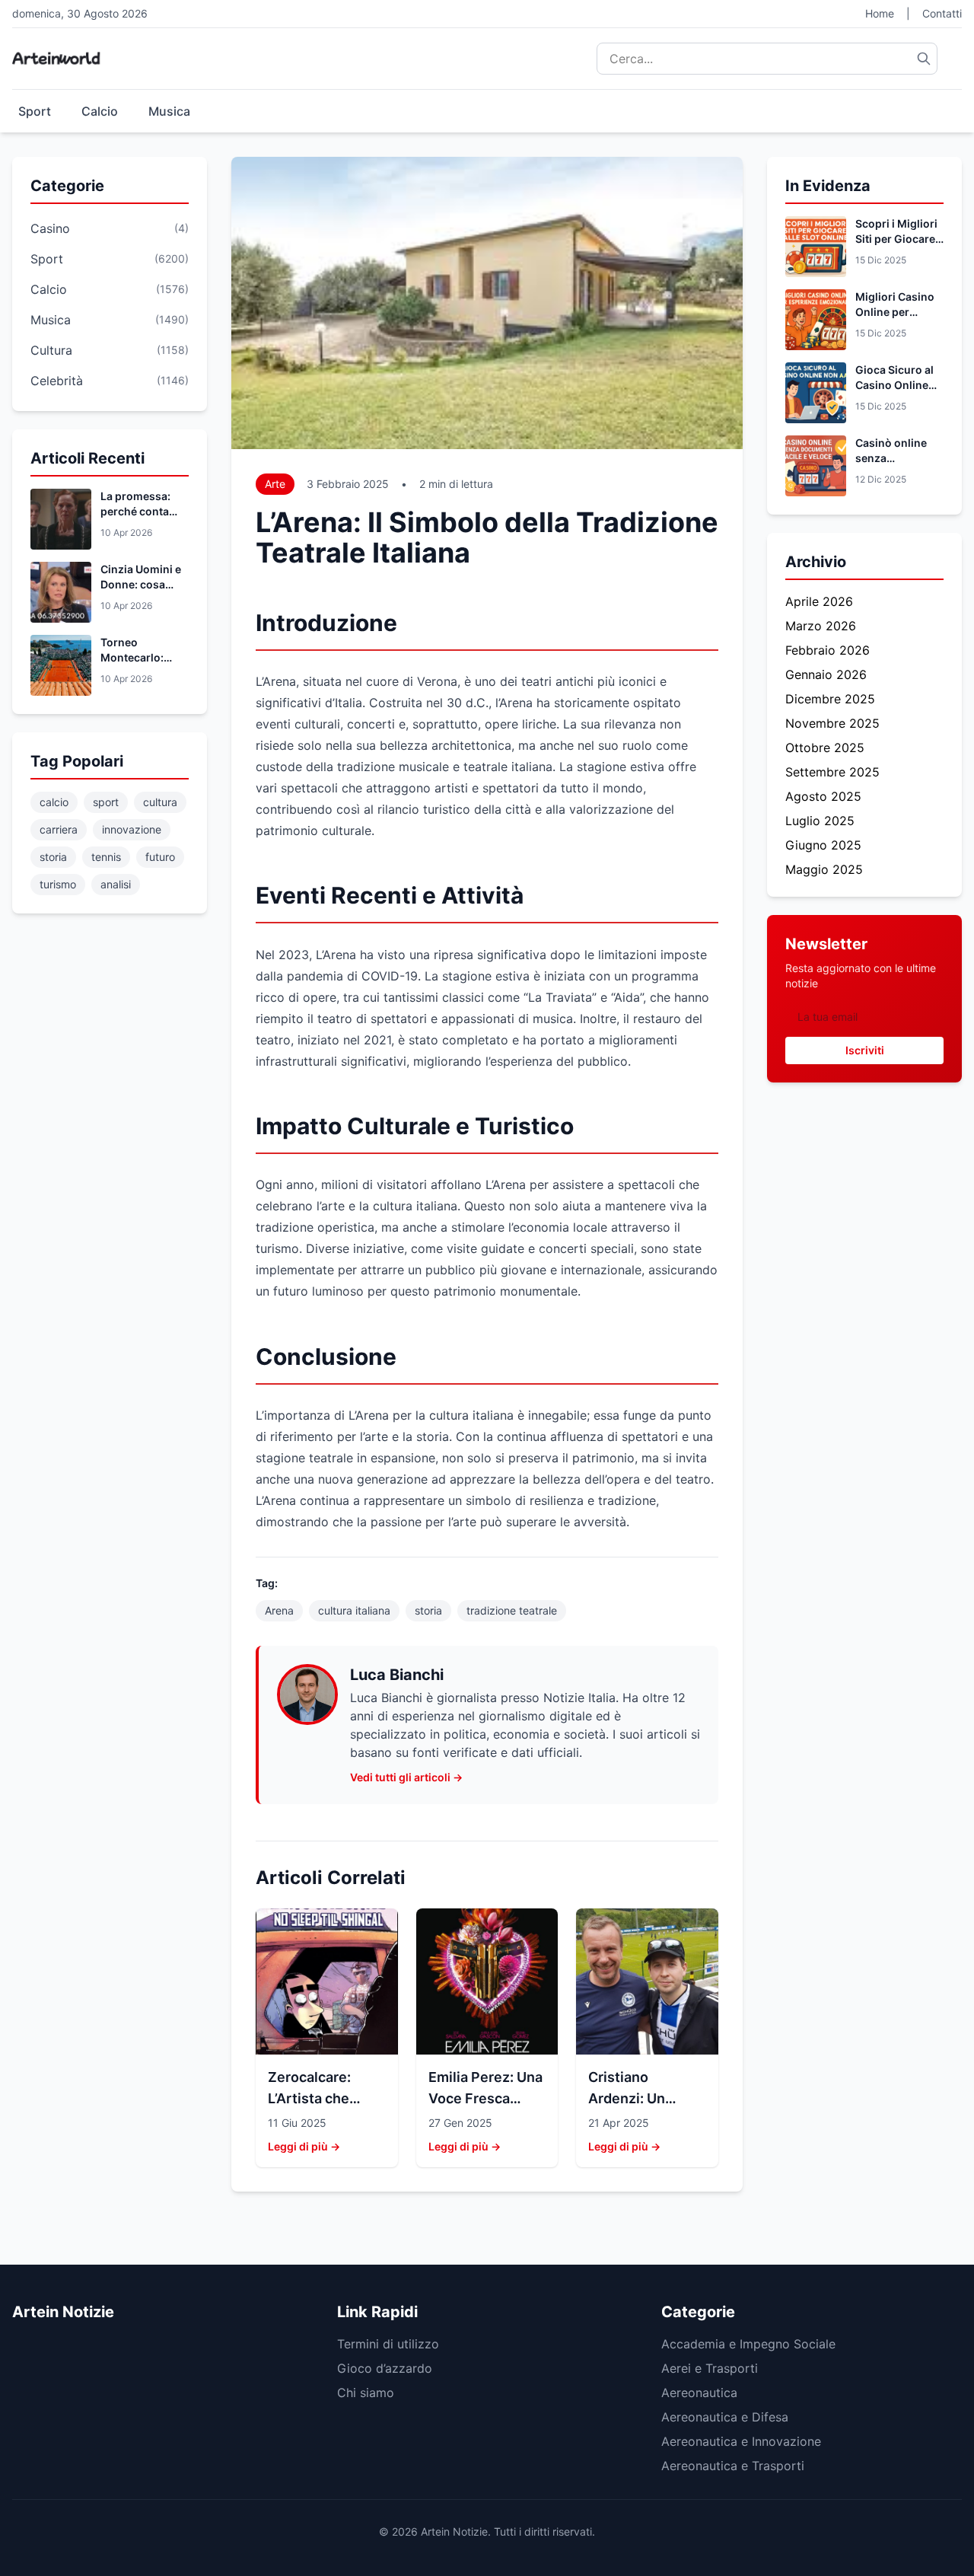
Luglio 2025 (820, 821)
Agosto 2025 (823, 796)
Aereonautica (699, 2393)
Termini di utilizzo (388, 2344)
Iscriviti (865, 1050)
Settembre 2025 (832, 772)
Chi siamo (366, 2393)
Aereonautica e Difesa (725, 2417)
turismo (58, 884)
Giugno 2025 (823, 845)
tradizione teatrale (512, 1610)
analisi (116, 884)
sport (106, 802)
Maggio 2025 (824, 869)
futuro (160, 857)
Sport (35, 111)
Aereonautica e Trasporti (733, 2466)
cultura (160, 802)
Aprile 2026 (819, 601)
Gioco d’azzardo (385, 2368)
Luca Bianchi (397, 1675)
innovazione (132, 829)
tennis (106, 857)
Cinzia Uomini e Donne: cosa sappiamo (141, 584)
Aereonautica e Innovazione (741, 2441)
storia (53, 857)
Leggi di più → (304, 2146)
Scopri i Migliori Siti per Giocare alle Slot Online (896, 239)
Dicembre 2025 (830, 699)
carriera (59, 829)
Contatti (942, 13)
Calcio (100, 111)
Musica (169, 111)
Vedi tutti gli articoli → (406, 1777)
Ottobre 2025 (825, 748)
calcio (54, 802)
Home (880, 13)
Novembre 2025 (832, 723)
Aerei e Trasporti (710, 2368)
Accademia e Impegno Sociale (748, 2344)
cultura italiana (354, 1610)
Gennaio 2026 (826, 674)
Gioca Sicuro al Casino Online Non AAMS (894, 385)
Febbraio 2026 (828, 650)
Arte (275, 484)
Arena (279, 1610)
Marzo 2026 (821, 626)
